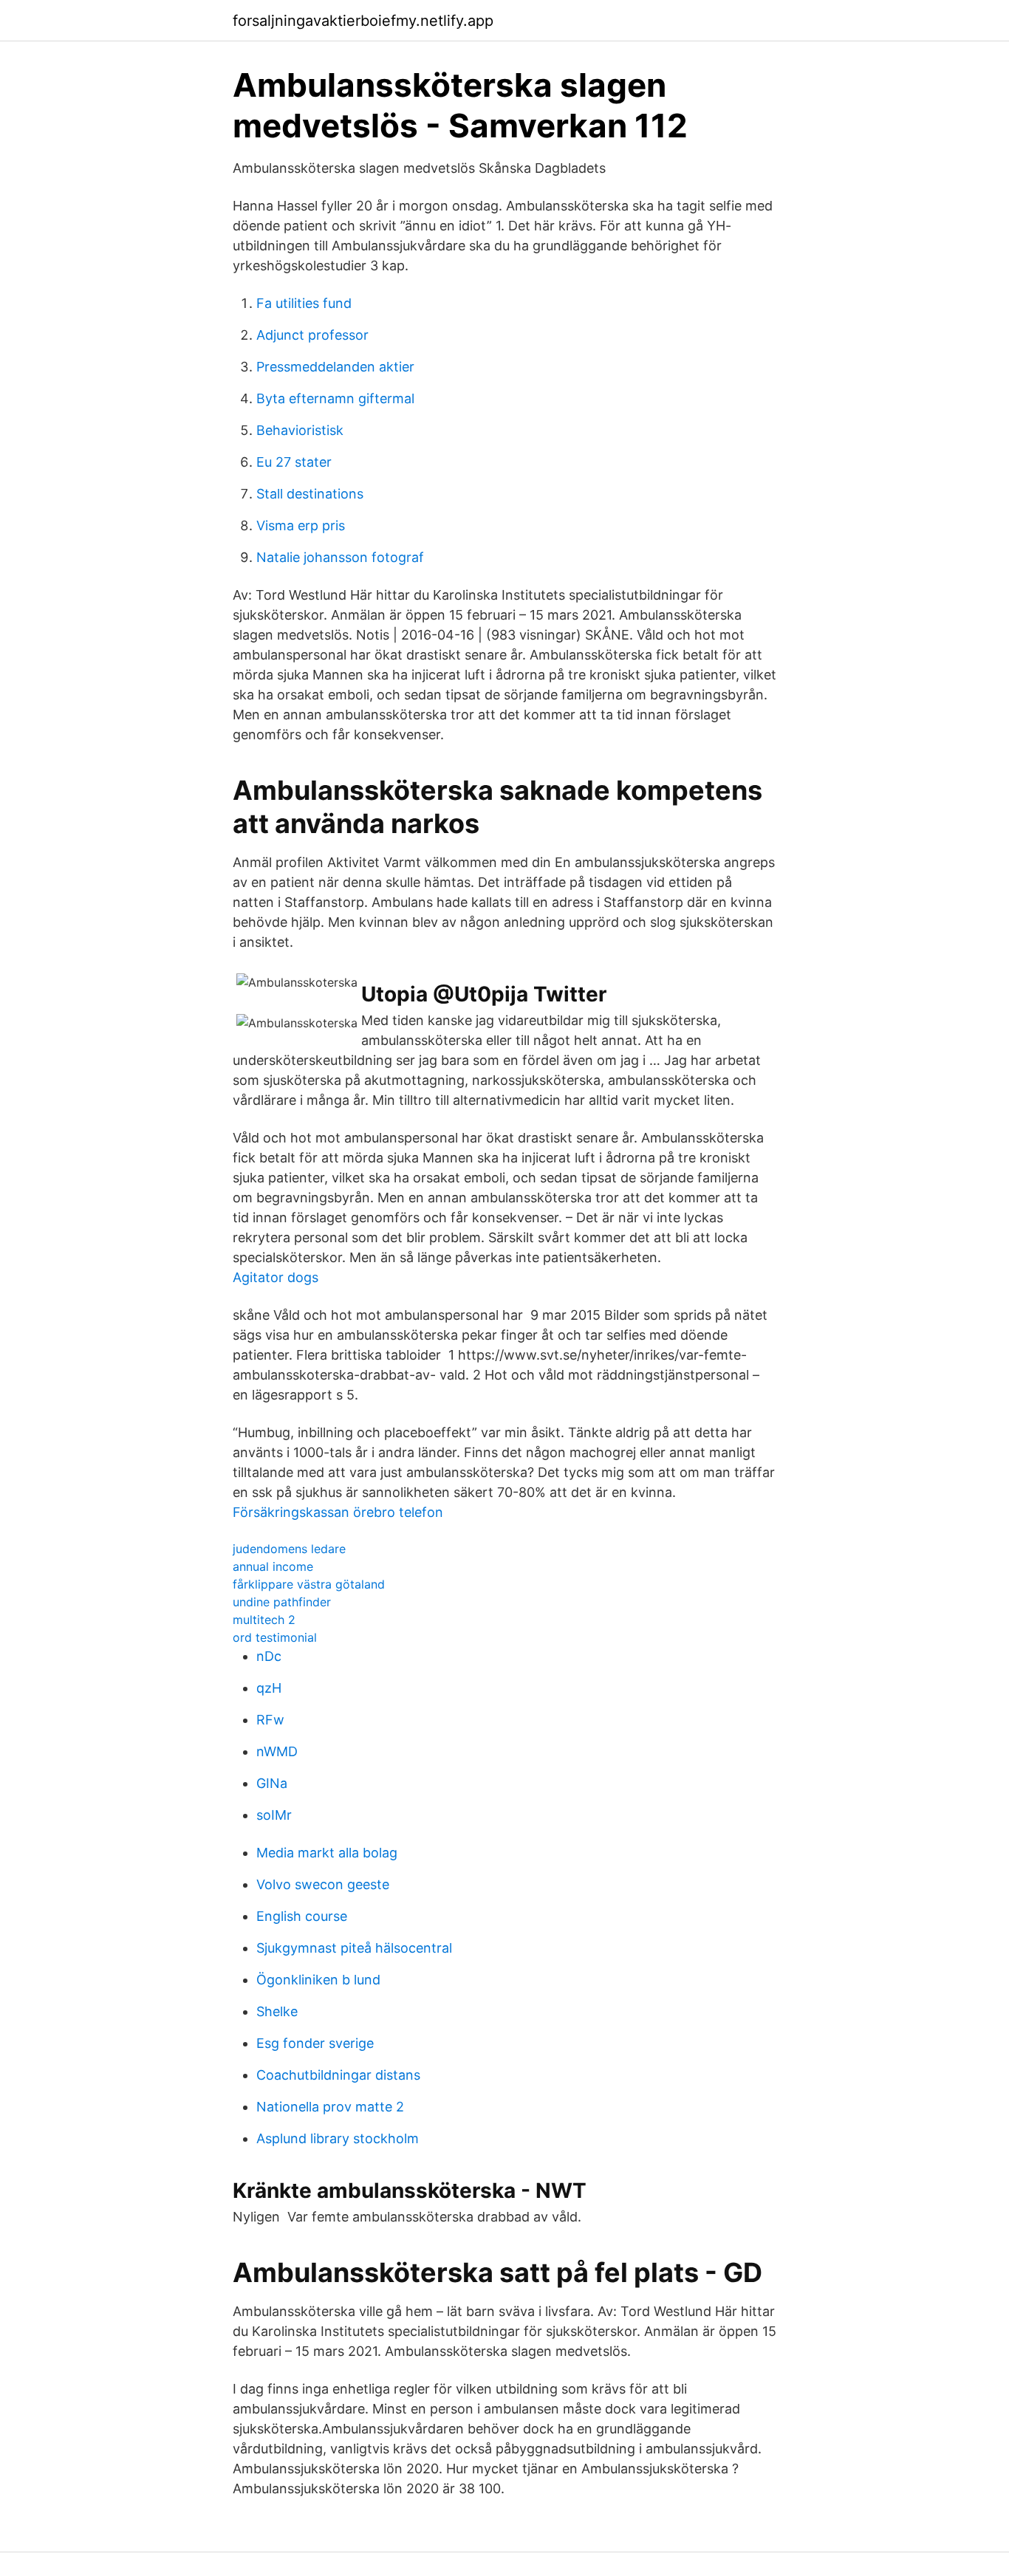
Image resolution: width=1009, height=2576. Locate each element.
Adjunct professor (312, 335)
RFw (270, 1720)
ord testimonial (275, 1637)
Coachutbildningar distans (338, 2075)
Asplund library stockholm (338, 2138)
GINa (272, 1783)
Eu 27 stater (294, 462)
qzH (269, 1688)
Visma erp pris (301, 525)
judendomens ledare (289, 1549)
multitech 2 (264, 1620)
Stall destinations (310, 494)
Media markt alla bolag (327, 1853)
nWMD (277, 1751)
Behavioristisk (300, 430)
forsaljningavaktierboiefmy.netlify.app (363, 21)
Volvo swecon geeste (323, 1884)
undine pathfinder (282, 1602)
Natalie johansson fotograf (340, 557)
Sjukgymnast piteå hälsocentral (354, 1948)
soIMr (274, 1815)
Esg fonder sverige (315, 2043)
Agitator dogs (276, 1277)
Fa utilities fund (304, 303)
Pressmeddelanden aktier (335, 367)
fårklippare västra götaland (309, 1584)
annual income (273, 1566)
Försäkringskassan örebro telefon (338, 1512)
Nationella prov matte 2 (330, 2107)
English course (302, 1916)
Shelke (277, 2011)
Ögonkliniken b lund (318, 1980)
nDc (269, 1656)
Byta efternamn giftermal (335, 398)
